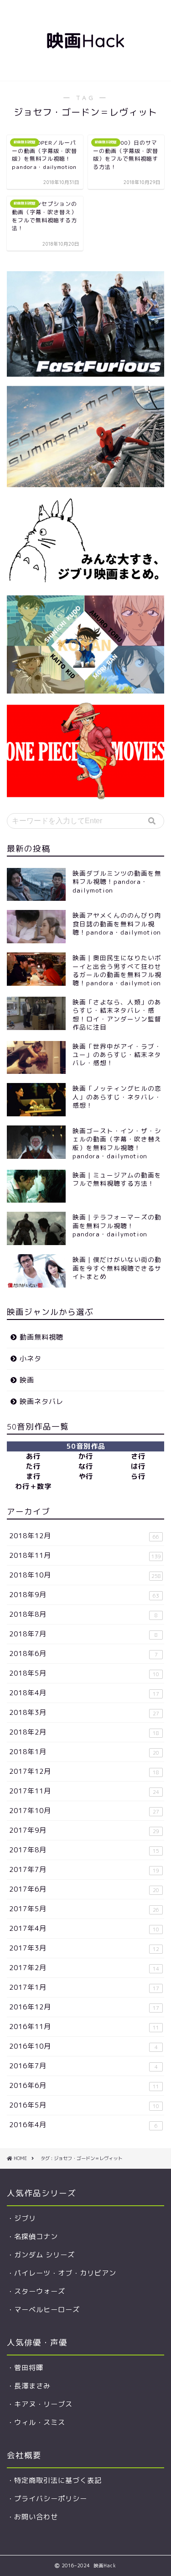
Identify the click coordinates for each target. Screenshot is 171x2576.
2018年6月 (83, 1653)
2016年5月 (84, 2105)
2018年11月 (85, 1555)
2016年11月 (84, 2027)
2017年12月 (84, 1771)
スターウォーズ (40, 2291)
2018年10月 (85, 1575)
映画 (27, 1380)
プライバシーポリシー (51, 2499)
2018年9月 (84, 1595)
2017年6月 (84, 1889)
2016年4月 (83, 2125)
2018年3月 (84, 1712)
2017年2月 (84, 1968)
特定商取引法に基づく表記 (58, 2480)
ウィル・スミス (40, 2422)
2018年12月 (84, 1536)
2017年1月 (84, 1987)
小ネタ (31, 1359)
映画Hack (85, 41)
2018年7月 (83, 1634)
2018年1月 (84, 1752)
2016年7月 (83, 2066)
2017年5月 (84, 1909)
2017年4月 (84, 1928)
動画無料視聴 (41, 1337)
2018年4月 (84, 1693)
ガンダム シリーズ (44, 2255)
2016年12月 (84, 2007)
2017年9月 (84, 1830)
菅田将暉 (29, 2368)
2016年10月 (83, 2046)
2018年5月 (84, 1673)
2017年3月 (84, 1948)
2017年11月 (84, 1791)
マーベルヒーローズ (47, 2310)
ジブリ (25, 2218)
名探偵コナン (36, 2237)
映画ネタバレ (41, 1401)
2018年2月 (84, 1732)
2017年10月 (84, 1811)
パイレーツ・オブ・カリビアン (65, 2273)
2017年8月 (84, 1850)
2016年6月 (84, 2085)
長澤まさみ (32, 2386)
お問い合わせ (36, 2517)
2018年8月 (83, 1614)
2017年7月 (84, 1869)
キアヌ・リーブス (43, 2404)
